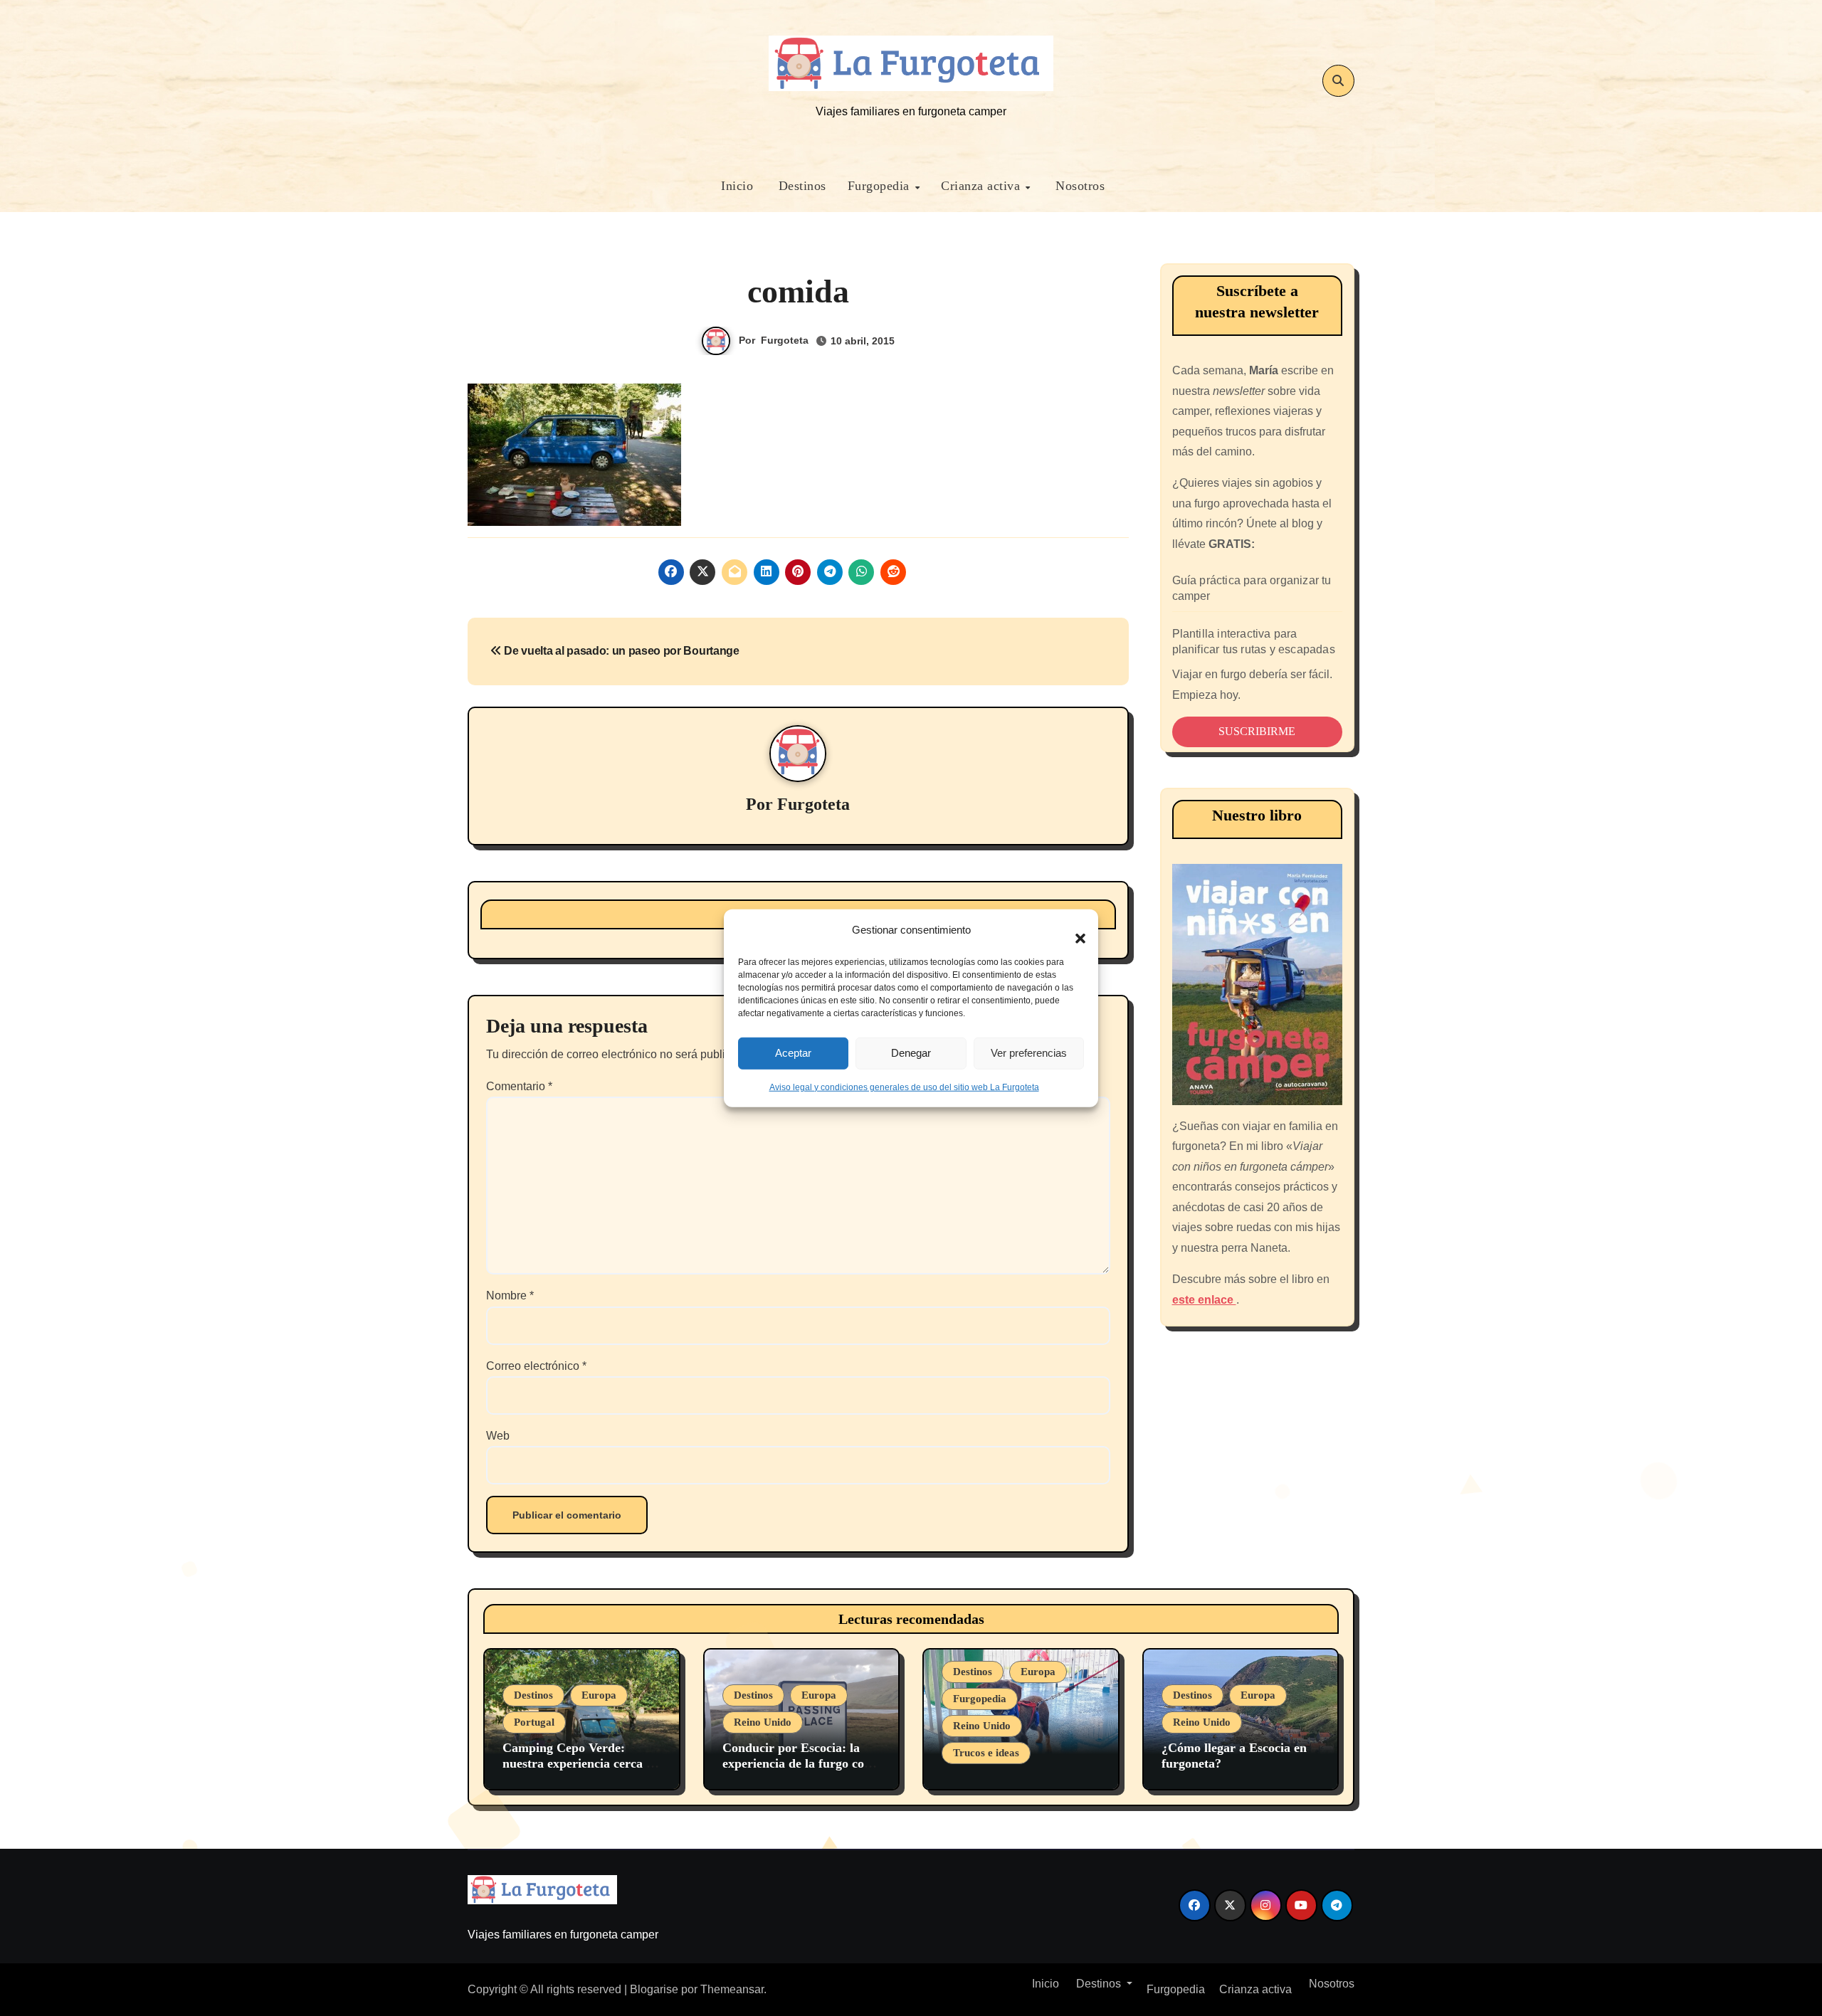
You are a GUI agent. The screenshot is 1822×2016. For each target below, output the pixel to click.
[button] (1073, 930)
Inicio (736, 186)
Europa (599, 1695)
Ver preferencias (1029, 1053)
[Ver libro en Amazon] (1258, 985)
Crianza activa (983, 186)
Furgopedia (881, 186)
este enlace (1204, 1300)
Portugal (534, 1722)
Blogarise (654, 1989)
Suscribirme (1257, 731)
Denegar (911, 1053)
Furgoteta (785, 340)
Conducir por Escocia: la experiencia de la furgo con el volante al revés (797, 1763)
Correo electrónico (536, 1366)
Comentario (519, 1086)
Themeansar (732, 1989)
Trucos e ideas (986, 1753)
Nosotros (1079, 186)
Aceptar (793, 1053)
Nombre (510, 1295)
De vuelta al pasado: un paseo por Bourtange (621, 651)
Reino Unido (763, 1722)
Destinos (800, 186)
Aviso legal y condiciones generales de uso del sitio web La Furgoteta (904, 1087)
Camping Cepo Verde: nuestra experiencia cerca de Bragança (581, 1763)
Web (498, 1436)
